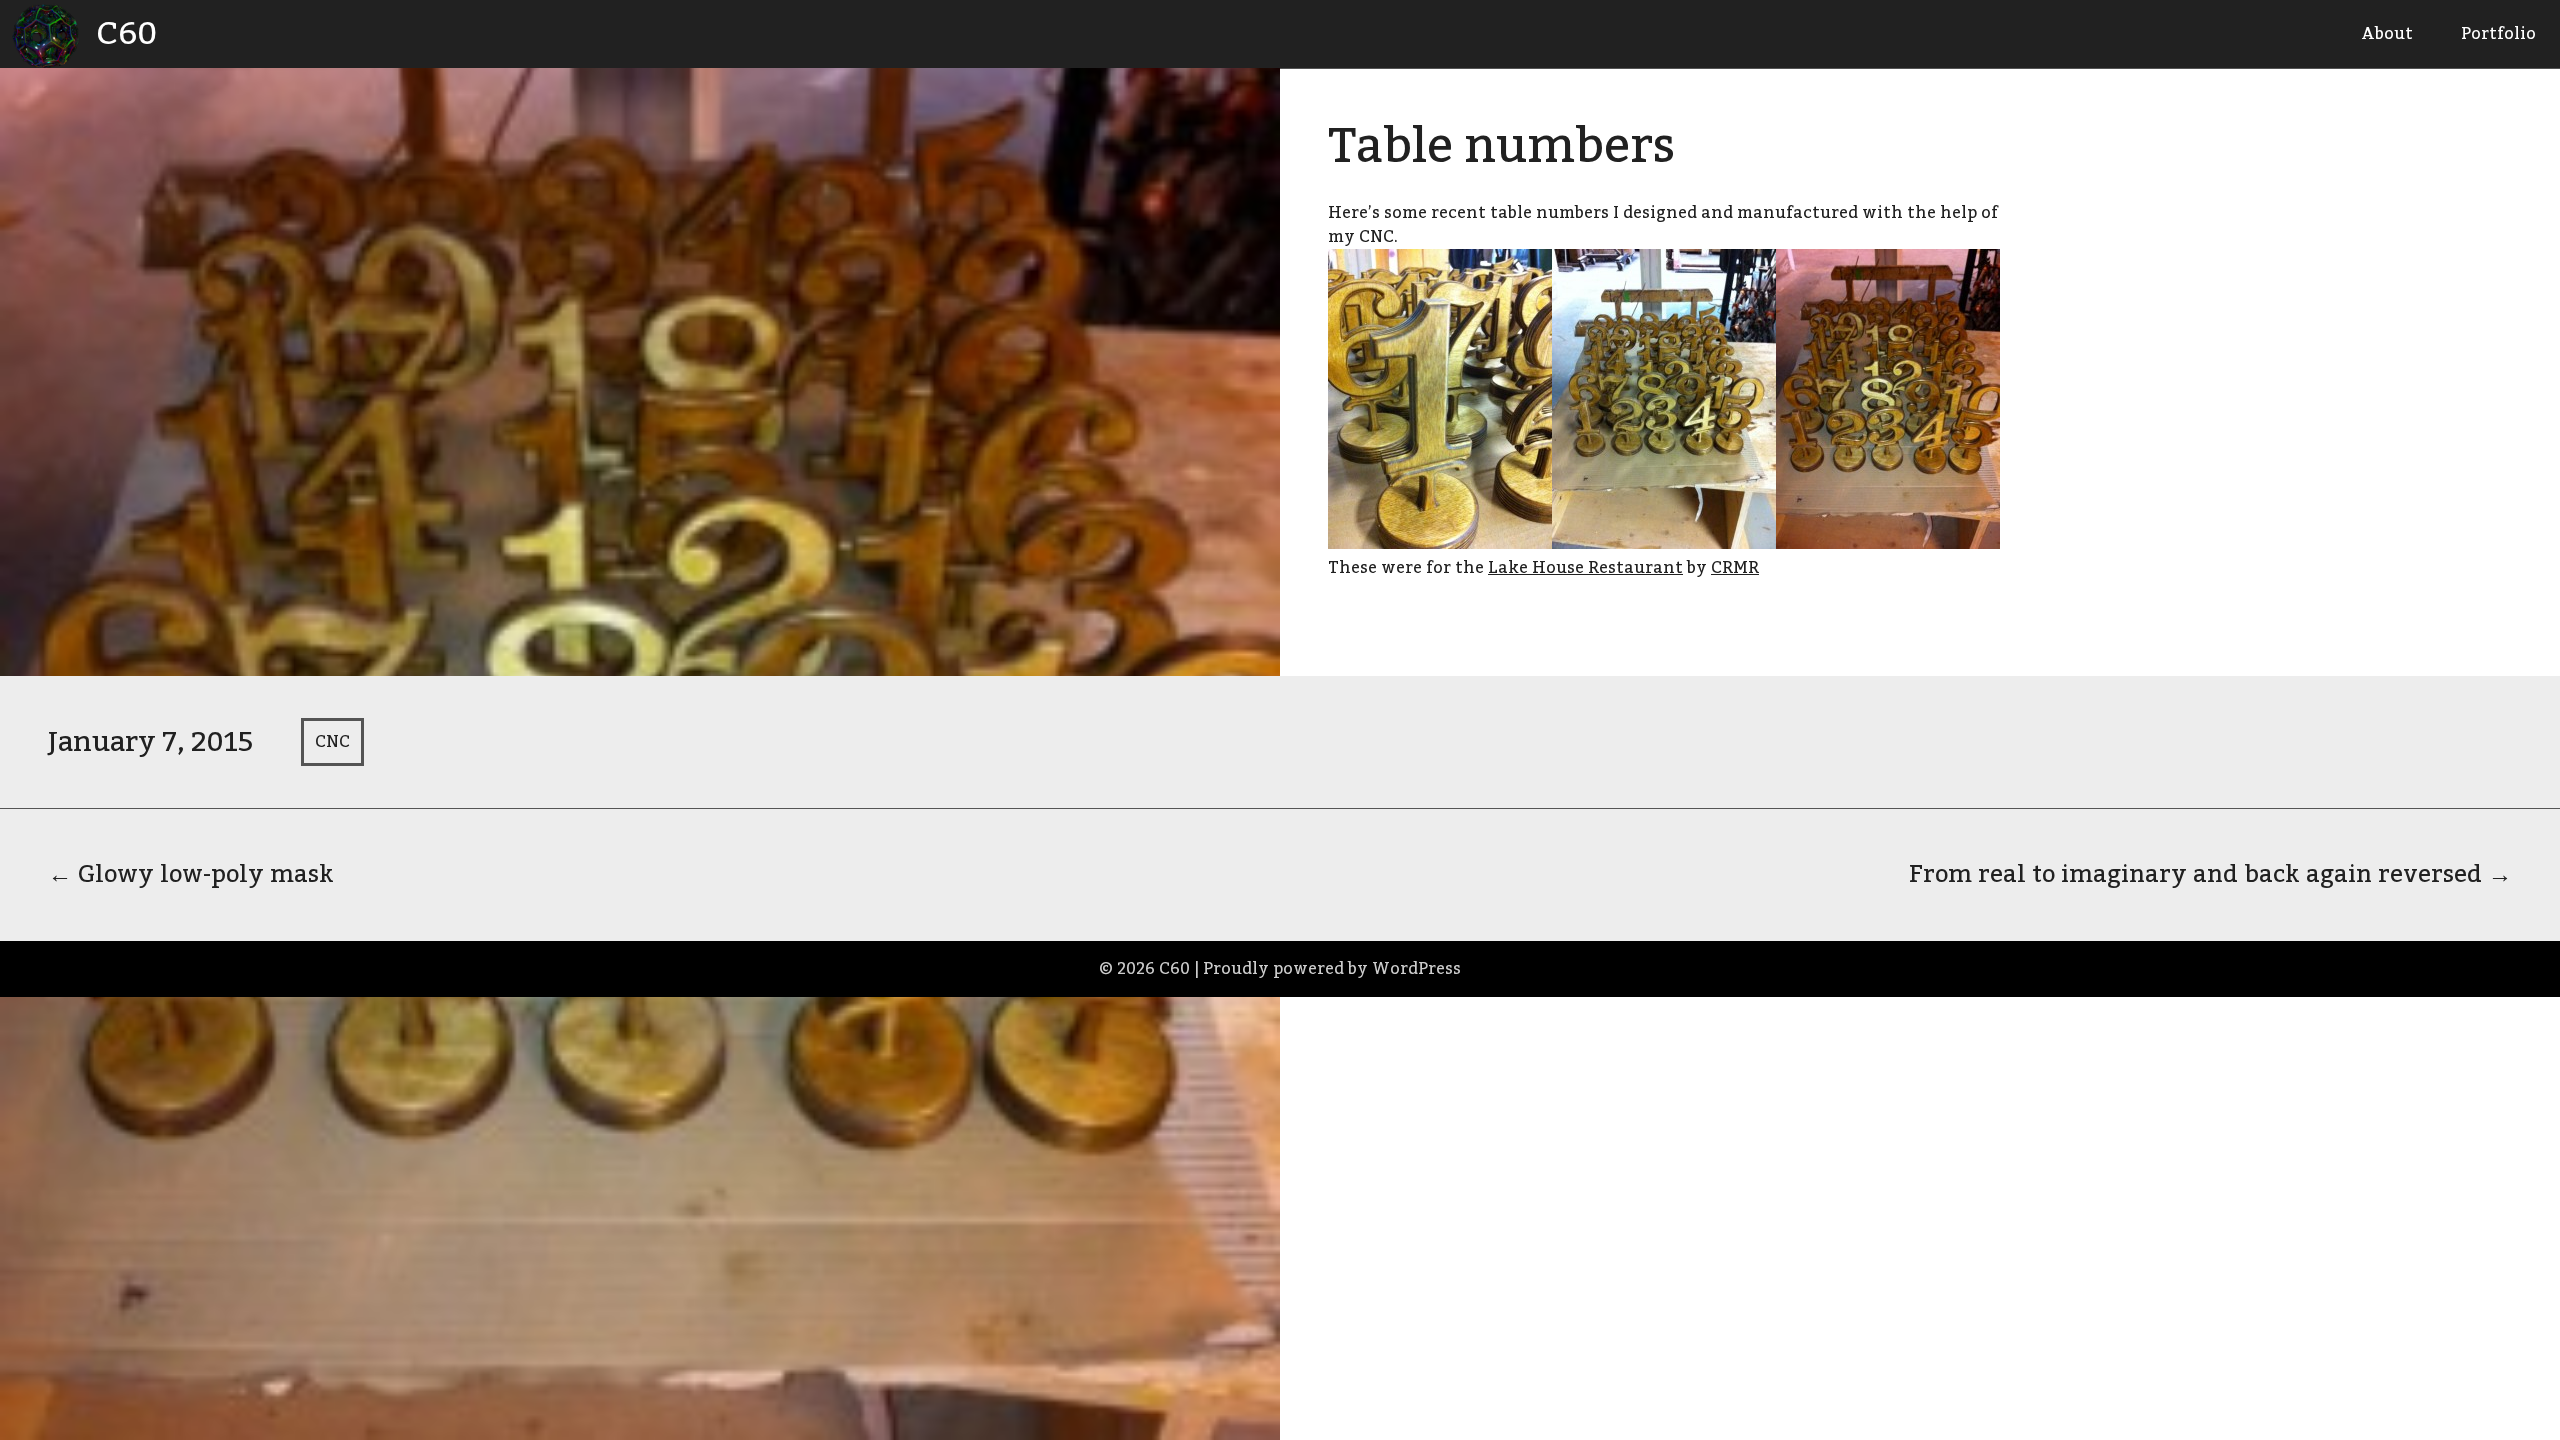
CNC (332, 742)
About (2387, 34)
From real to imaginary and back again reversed (2210, 874)
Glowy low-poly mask (191, 874)
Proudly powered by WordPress (1332, 969)
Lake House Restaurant (1585, 568)
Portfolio (2498, 34)
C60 (126, 34)
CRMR (1735, 568)
